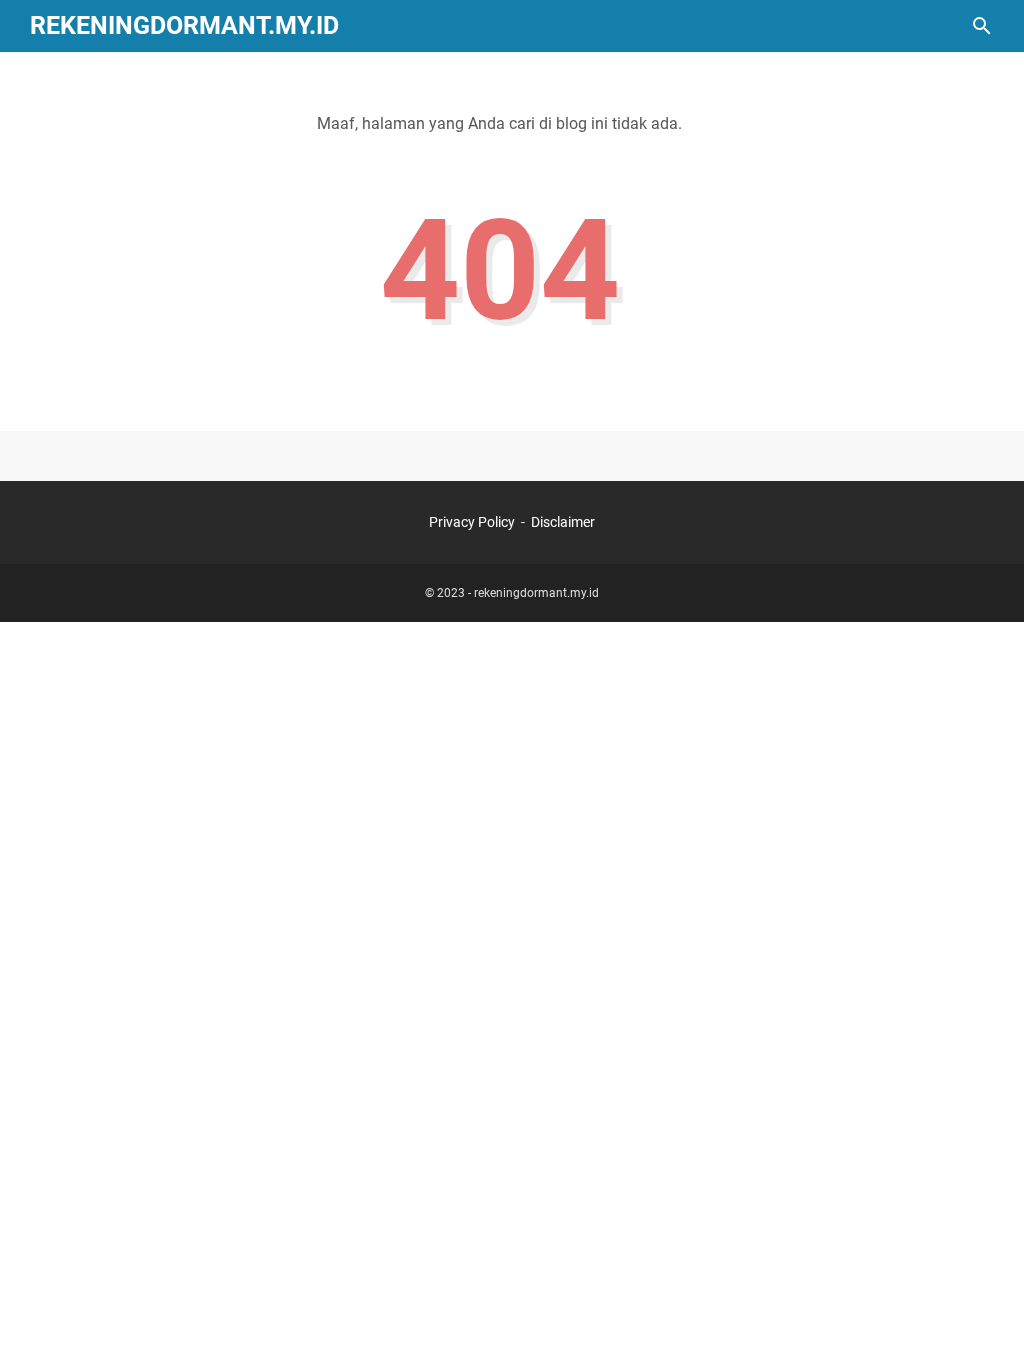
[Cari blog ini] (982, 26)
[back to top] (984, 1321)
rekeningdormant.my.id (184, 25)
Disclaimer (563, 522)
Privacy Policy (472, 522)
